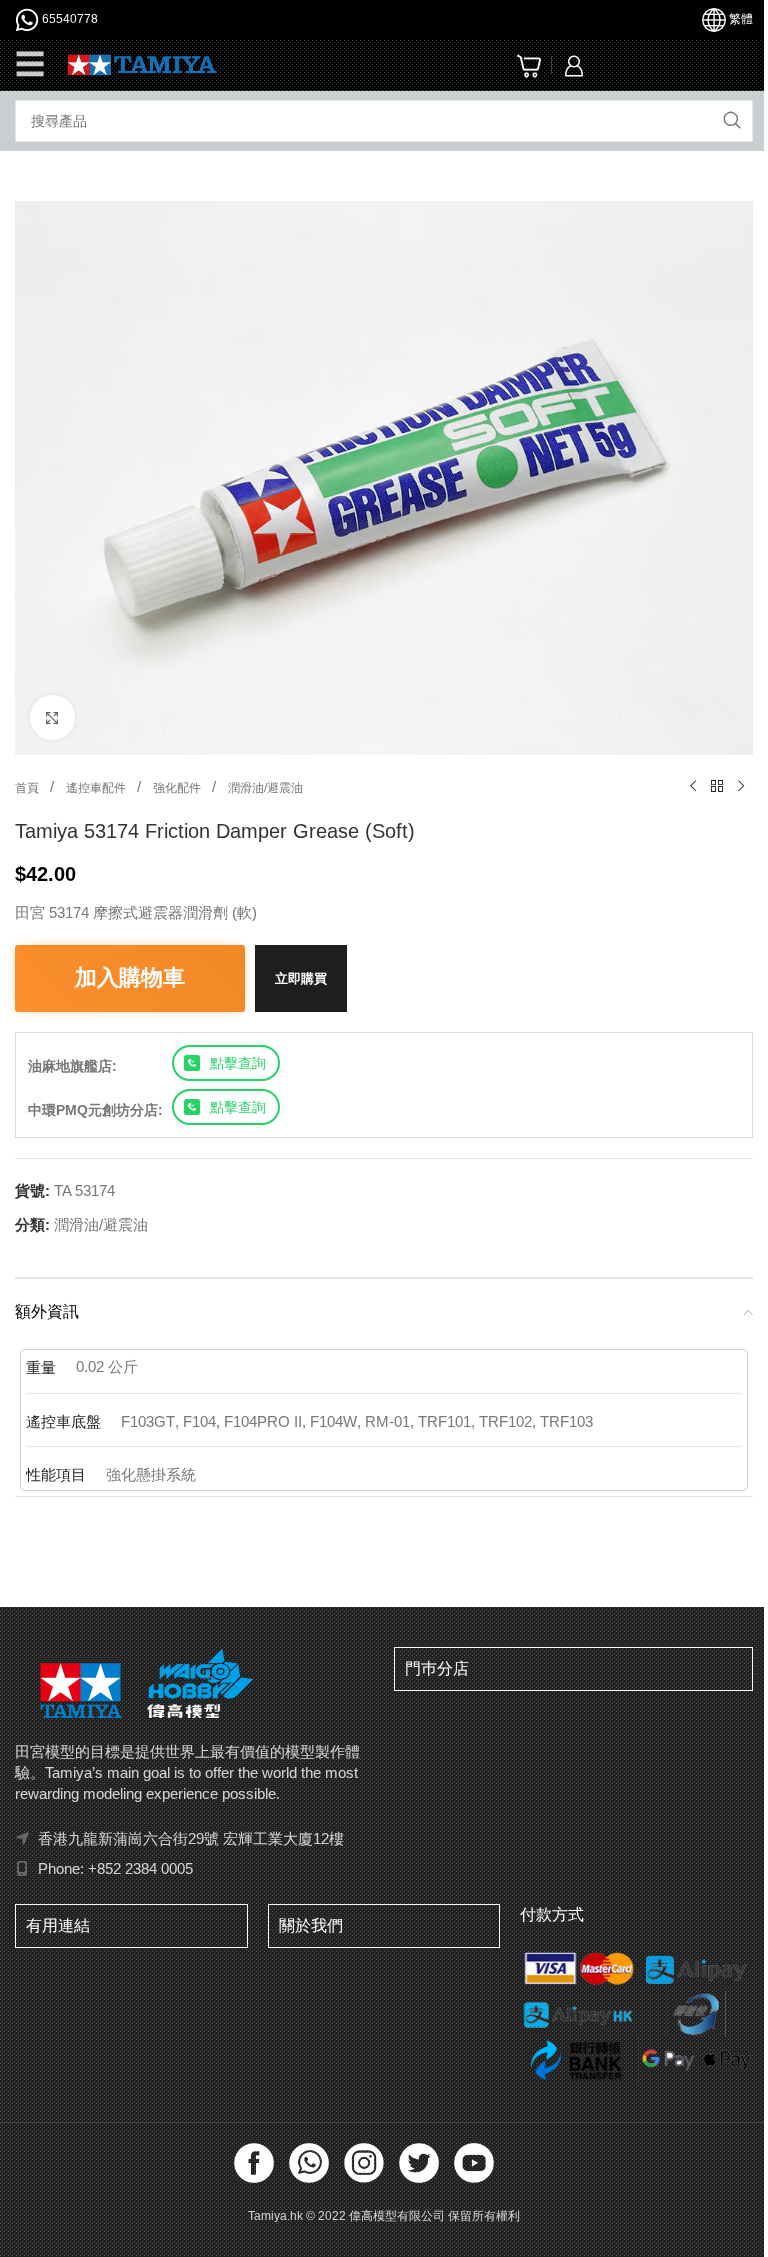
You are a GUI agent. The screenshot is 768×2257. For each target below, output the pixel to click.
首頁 (28, 788)
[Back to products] (717, 787)
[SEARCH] (732, 121)
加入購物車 (130, 977)
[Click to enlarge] (52, 717)
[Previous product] (693, 787)
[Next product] (741, 787)
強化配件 (178, 788)
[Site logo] (142, 63)
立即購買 (301, 978)
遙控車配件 (97, 788)
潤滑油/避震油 (265, 788)
